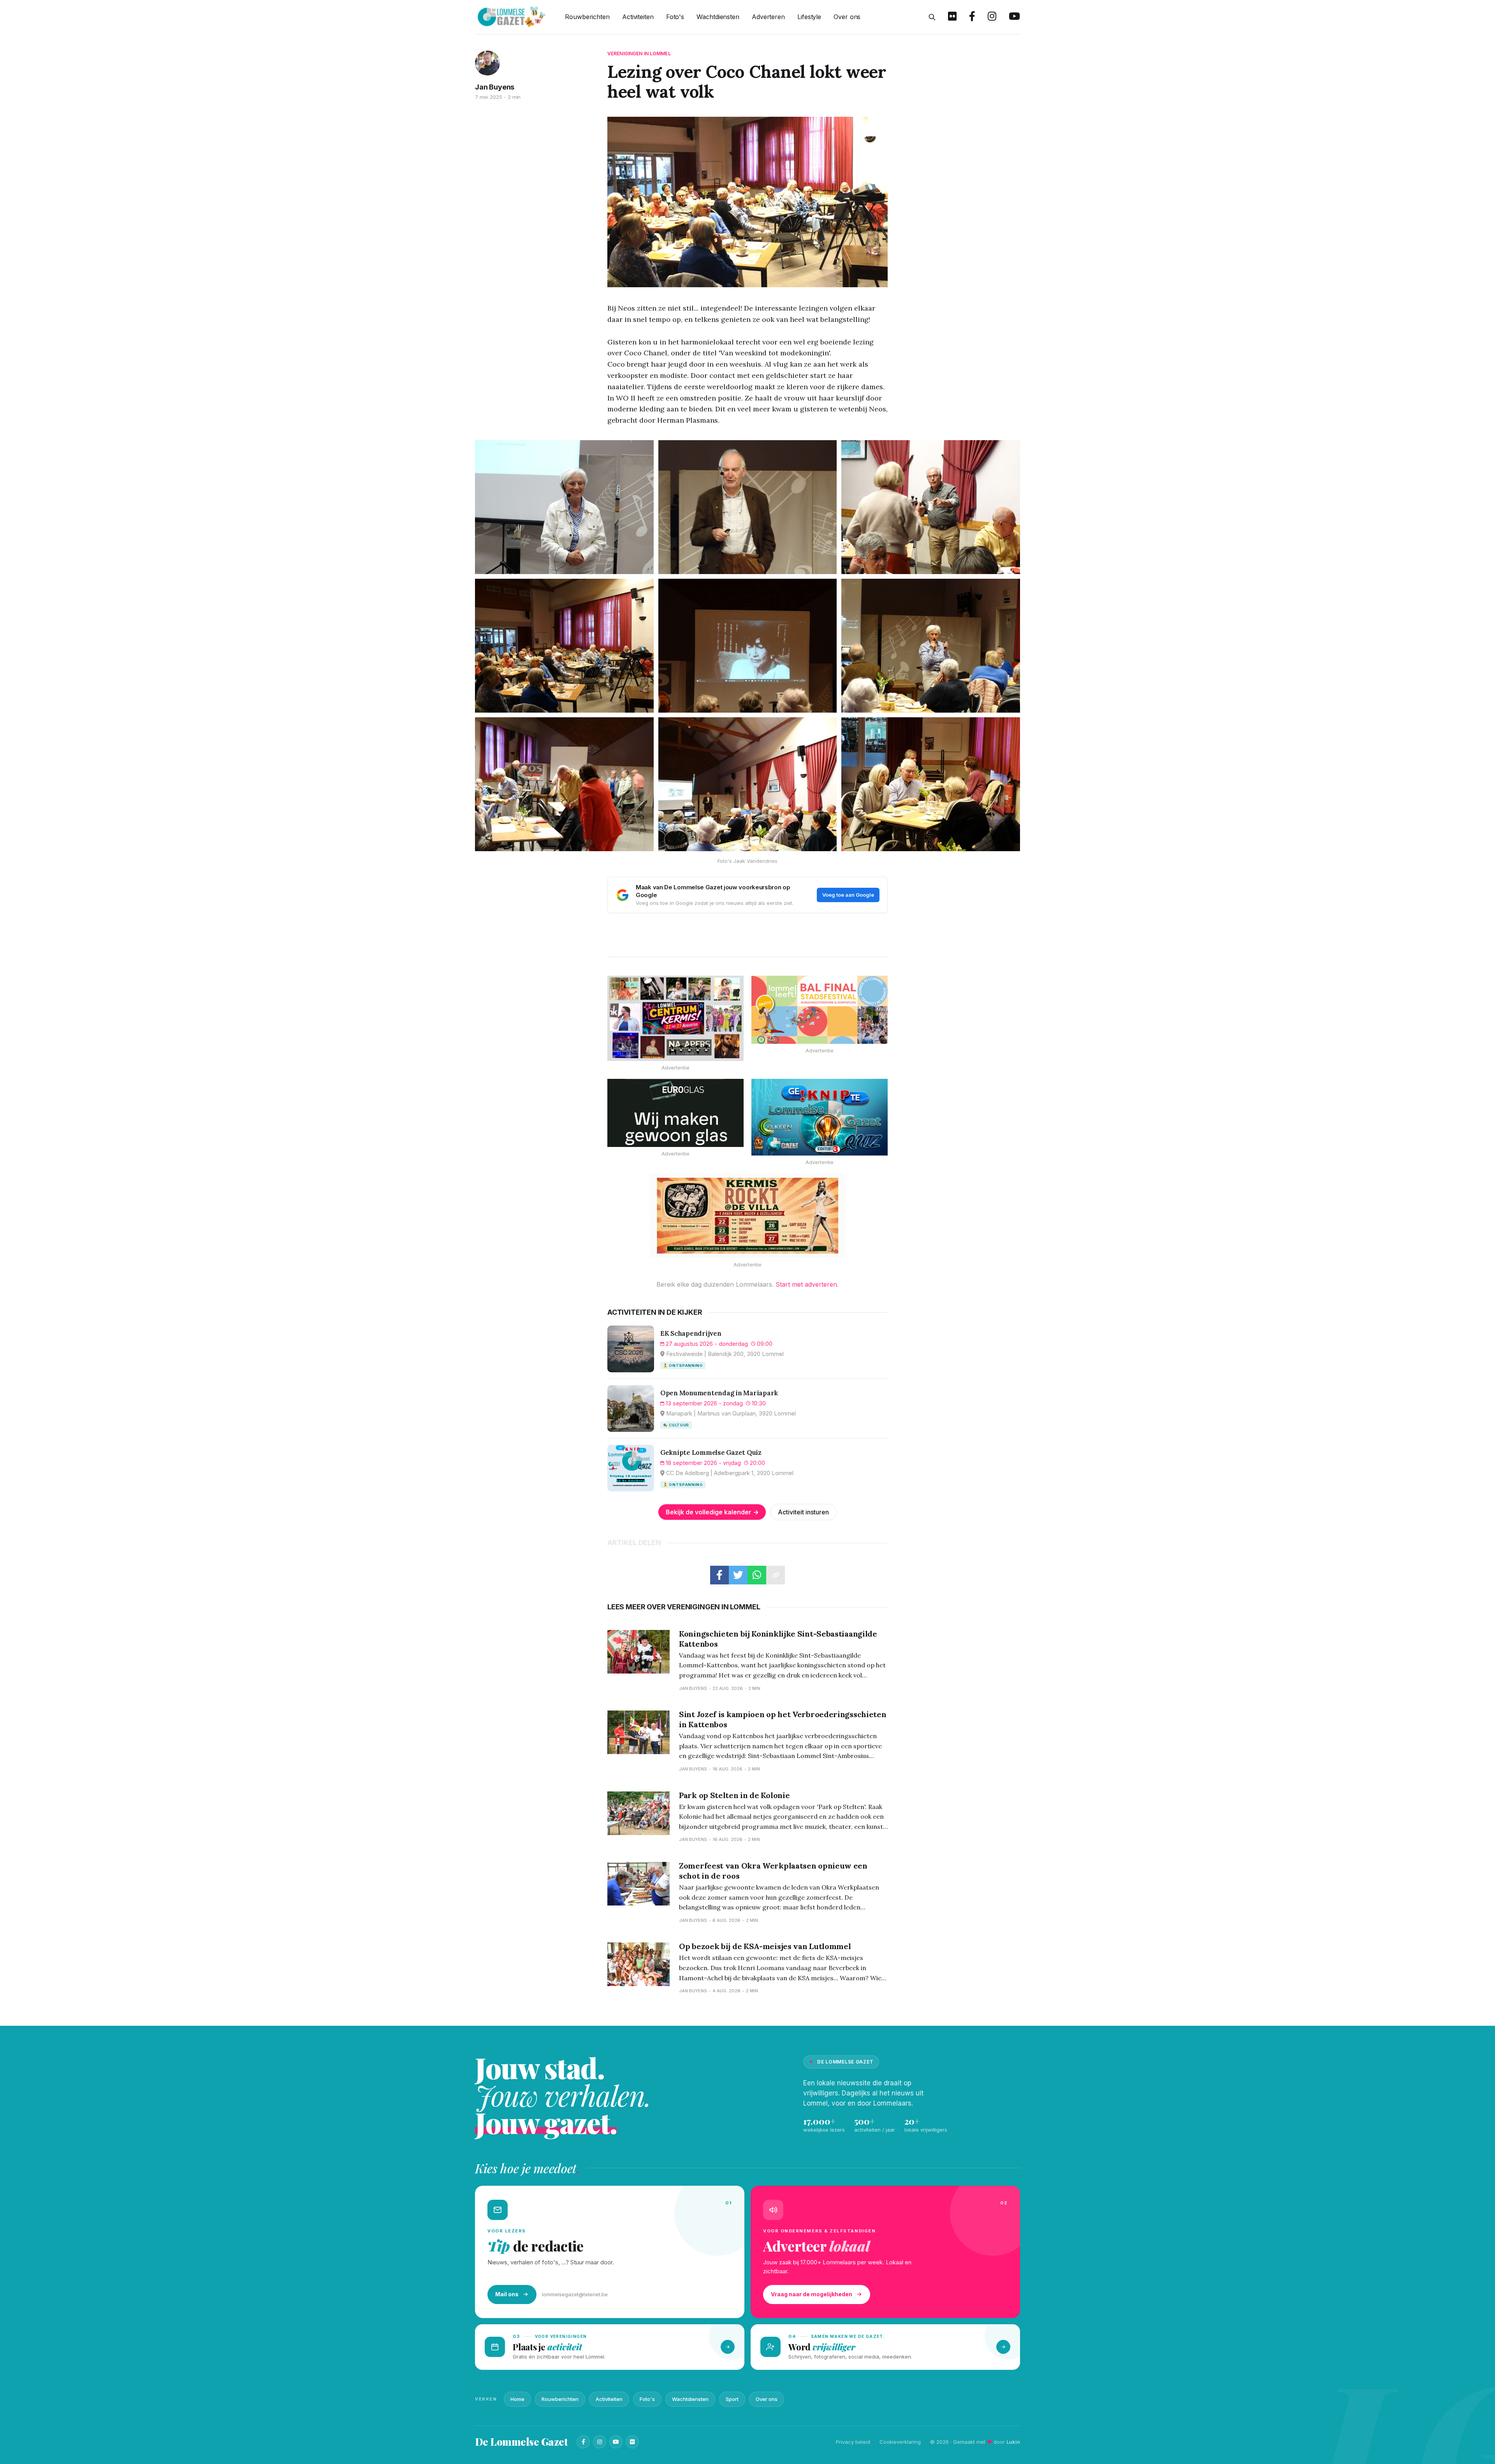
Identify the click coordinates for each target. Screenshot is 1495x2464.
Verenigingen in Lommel (639, 54)
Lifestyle (809, 17)
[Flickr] (632, 2442)
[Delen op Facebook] (719, 1575)
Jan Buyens (495, 87)
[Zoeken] (932, 17)
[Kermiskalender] (675, 1018)
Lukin (1013, 2442)
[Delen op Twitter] (738, 1575)
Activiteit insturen (803, 1512)
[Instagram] (600, 2442)
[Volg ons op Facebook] (972, 17)
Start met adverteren (806, 1284)
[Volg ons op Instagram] (992, 17)
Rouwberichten (587, 17)
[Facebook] (583, 2442)
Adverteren (768, 17)
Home (517, 2399)
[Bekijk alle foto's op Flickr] (952, 17)
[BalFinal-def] (820, 1010)
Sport (732, 2399)
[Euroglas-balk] (675, 1113)
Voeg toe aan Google (848, 895)
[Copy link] (776, 1575)
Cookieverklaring (900, 2442)
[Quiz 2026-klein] (820, 1117)
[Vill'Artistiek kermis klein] (747, 1216)
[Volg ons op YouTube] (1014, 17)
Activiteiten (638, 17)
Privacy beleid (853, 2442)
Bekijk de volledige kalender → (712, 1512)
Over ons (847, 17)
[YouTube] (616, 2442)
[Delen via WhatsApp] (757, 1575)
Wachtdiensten (718, 17)
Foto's (675, 17)
